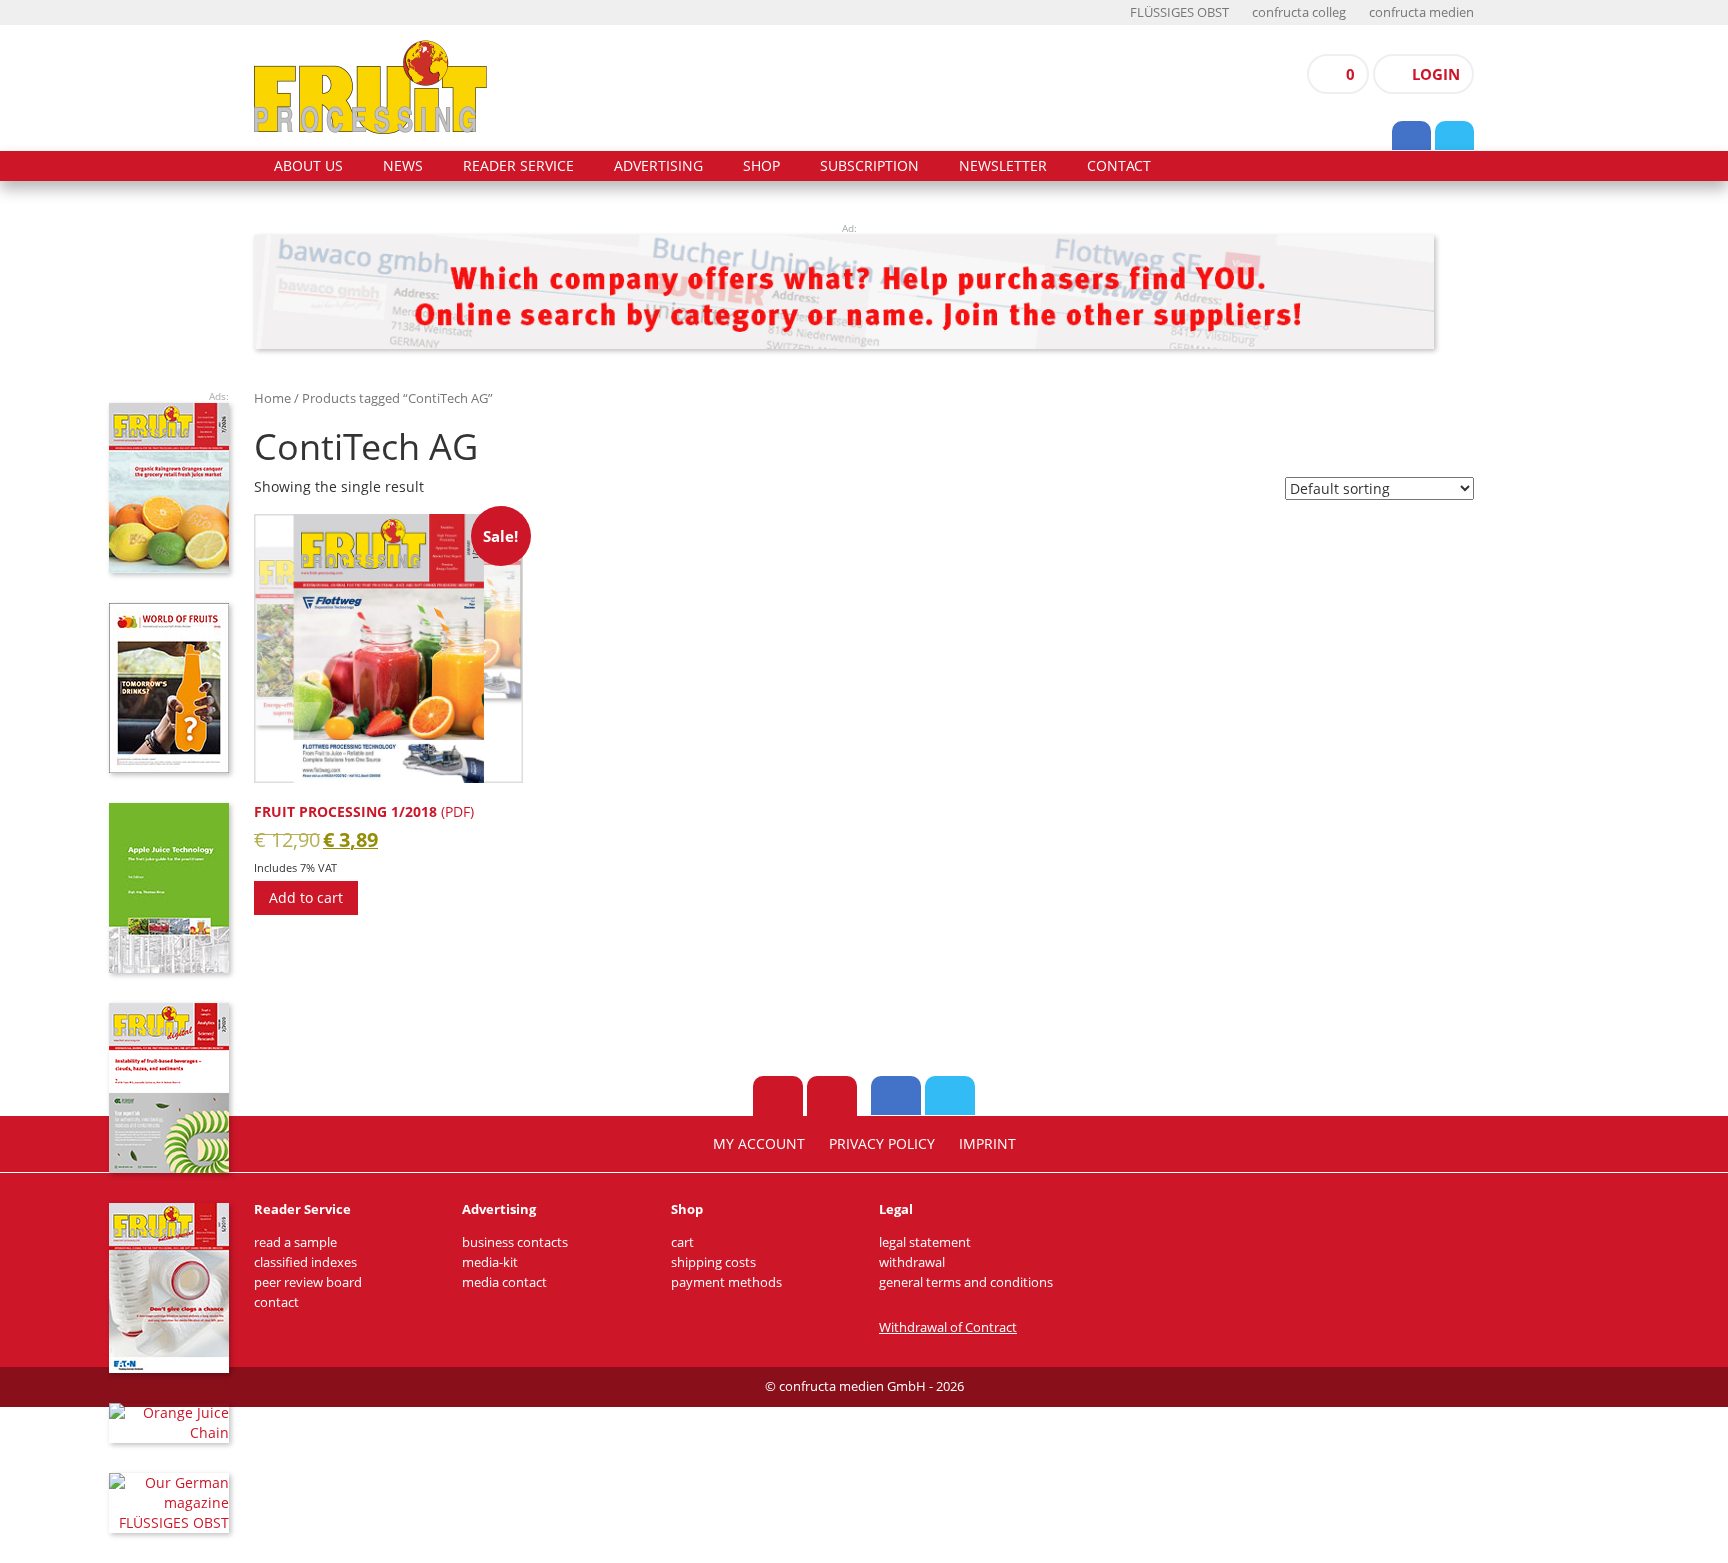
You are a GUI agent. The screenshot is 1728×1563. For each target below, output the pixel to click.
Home (272, 398)
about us (308, 166)
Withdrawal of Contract (948, 1327)
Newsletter (1003, 166)
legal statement (925, 1242)
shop (761, 166)
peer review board (308, 1282)
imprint (987, 1144)
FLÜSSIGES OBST (1179, 12)
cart (682, 1242)
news (403, 166)
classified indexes (305, 1262)
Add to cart (306, 897)
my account (759, 1144)
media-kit (490, 1262)
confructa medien (1421, 12)
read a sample (295, 1242)
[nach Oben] (778, 1096)
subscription (869, 166)
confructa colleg (1299, 12)
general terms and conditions (966, 1282)
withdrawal (912, 1262)
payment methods (726, 1282)
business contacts (515, 1242)
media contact (504, 1282)
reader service (518, 166)
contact (1119, 166)
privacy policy (882, 1144)
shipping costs (713, 1262)
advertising (658, 166)
